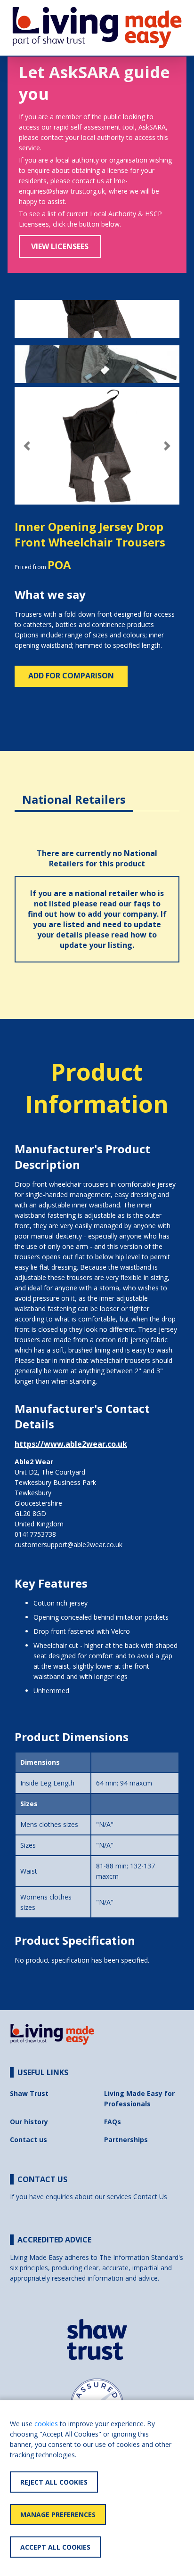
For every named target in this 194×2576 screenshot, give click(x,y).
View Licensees (60, 246)
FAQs (113, 2122)
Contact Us (150, 2197)
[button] (27, 446)
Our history (29, 2122)
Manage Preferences (58, 2515)
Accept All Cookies (55, 2547)
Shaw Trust (29, 2093)
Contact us (28, 2140)
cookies (46, 2424)
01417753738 (35, 1534)
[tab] (74, 792)
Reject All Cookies (54, 2482)
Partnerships (126, 2140)
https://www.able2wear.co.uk (71, 1444)
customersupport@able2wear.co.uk (69, 1545)
